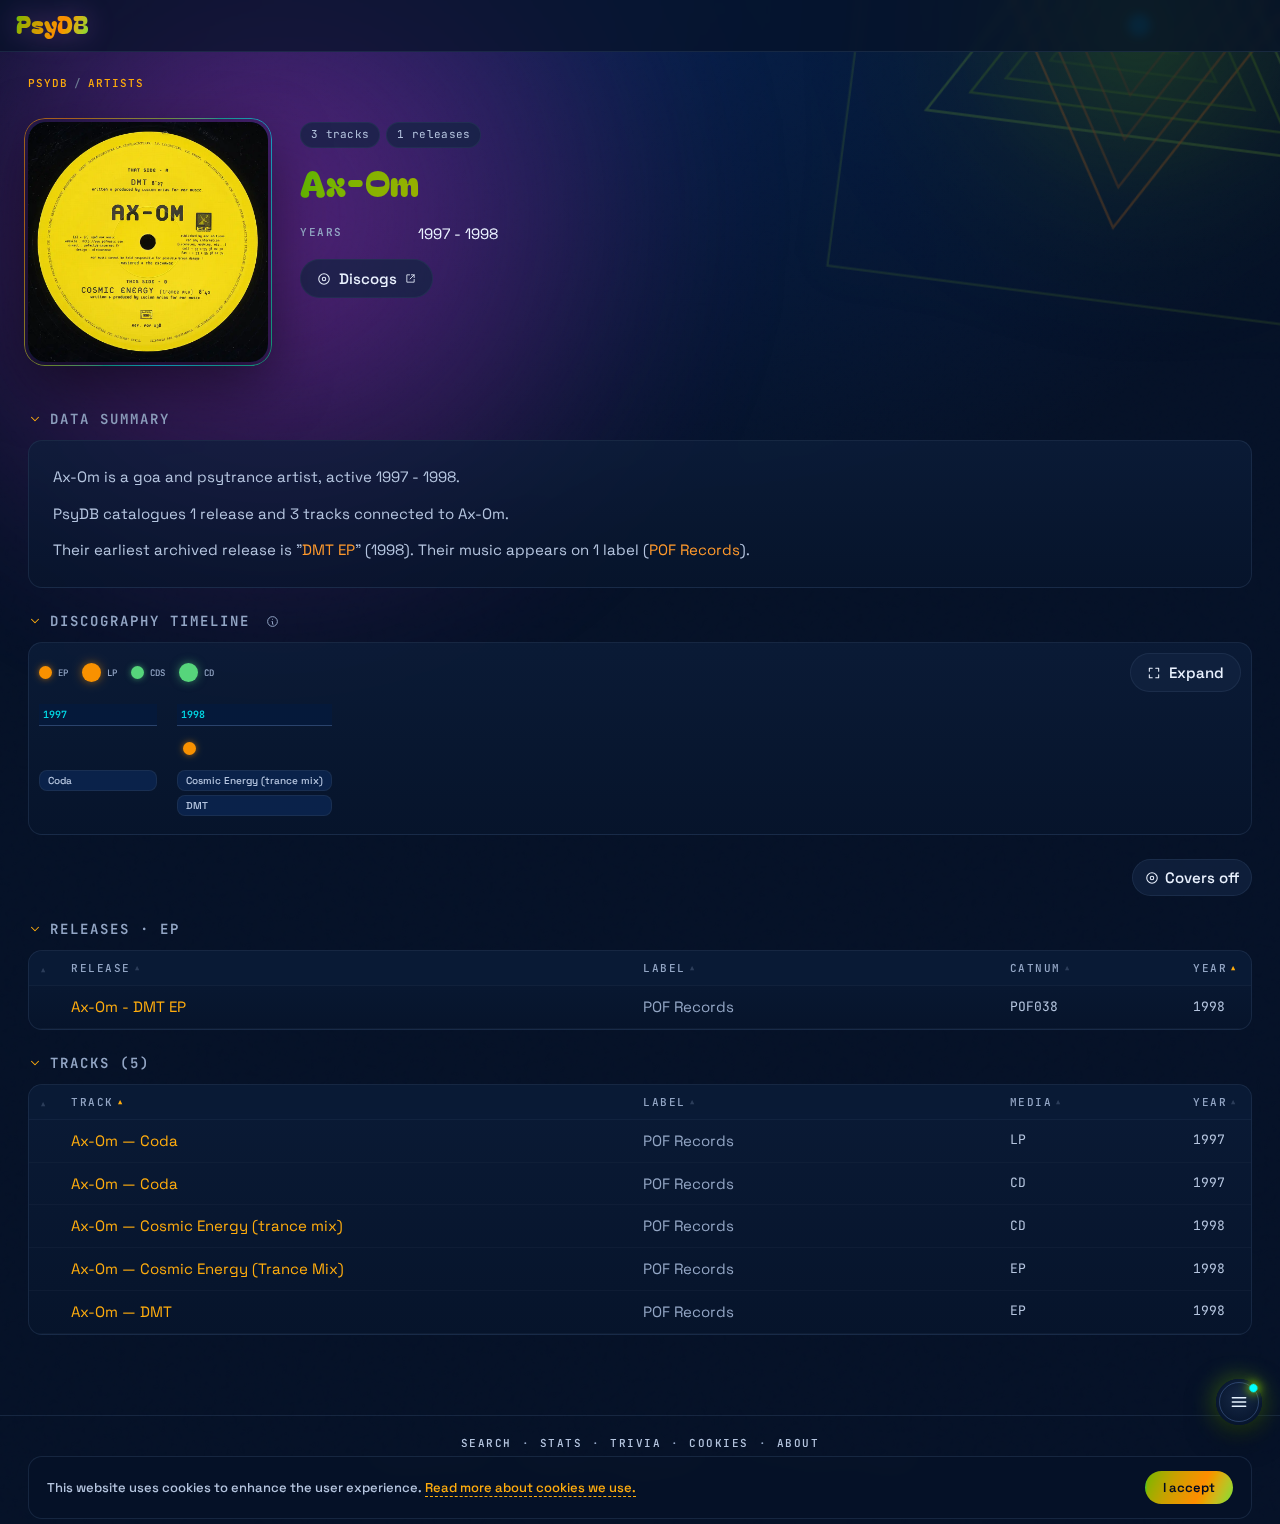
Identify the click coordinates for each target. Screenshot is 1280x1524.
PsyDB (48, 83)
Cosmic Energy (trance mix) (254, 780)
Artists (116, 83)
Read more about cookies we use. (530, 1487)
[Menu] (1239, 1402)
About (798, 1443)
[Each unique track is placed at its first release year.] (272, 621)
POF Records (694, 549)
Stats (561, 1443)
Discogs (368, 278)
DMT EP (328, 549)
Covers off (1202, 877)
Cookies (719, 1443)
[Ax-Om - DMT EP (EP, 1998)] (189, 748)
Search (486, 1443)
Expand (1196, 672)
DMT (197, 805)
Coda (60, 780)
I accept (1189, 1487)
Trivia (635, 1443)
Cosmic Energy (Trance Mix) (207, 1268)
